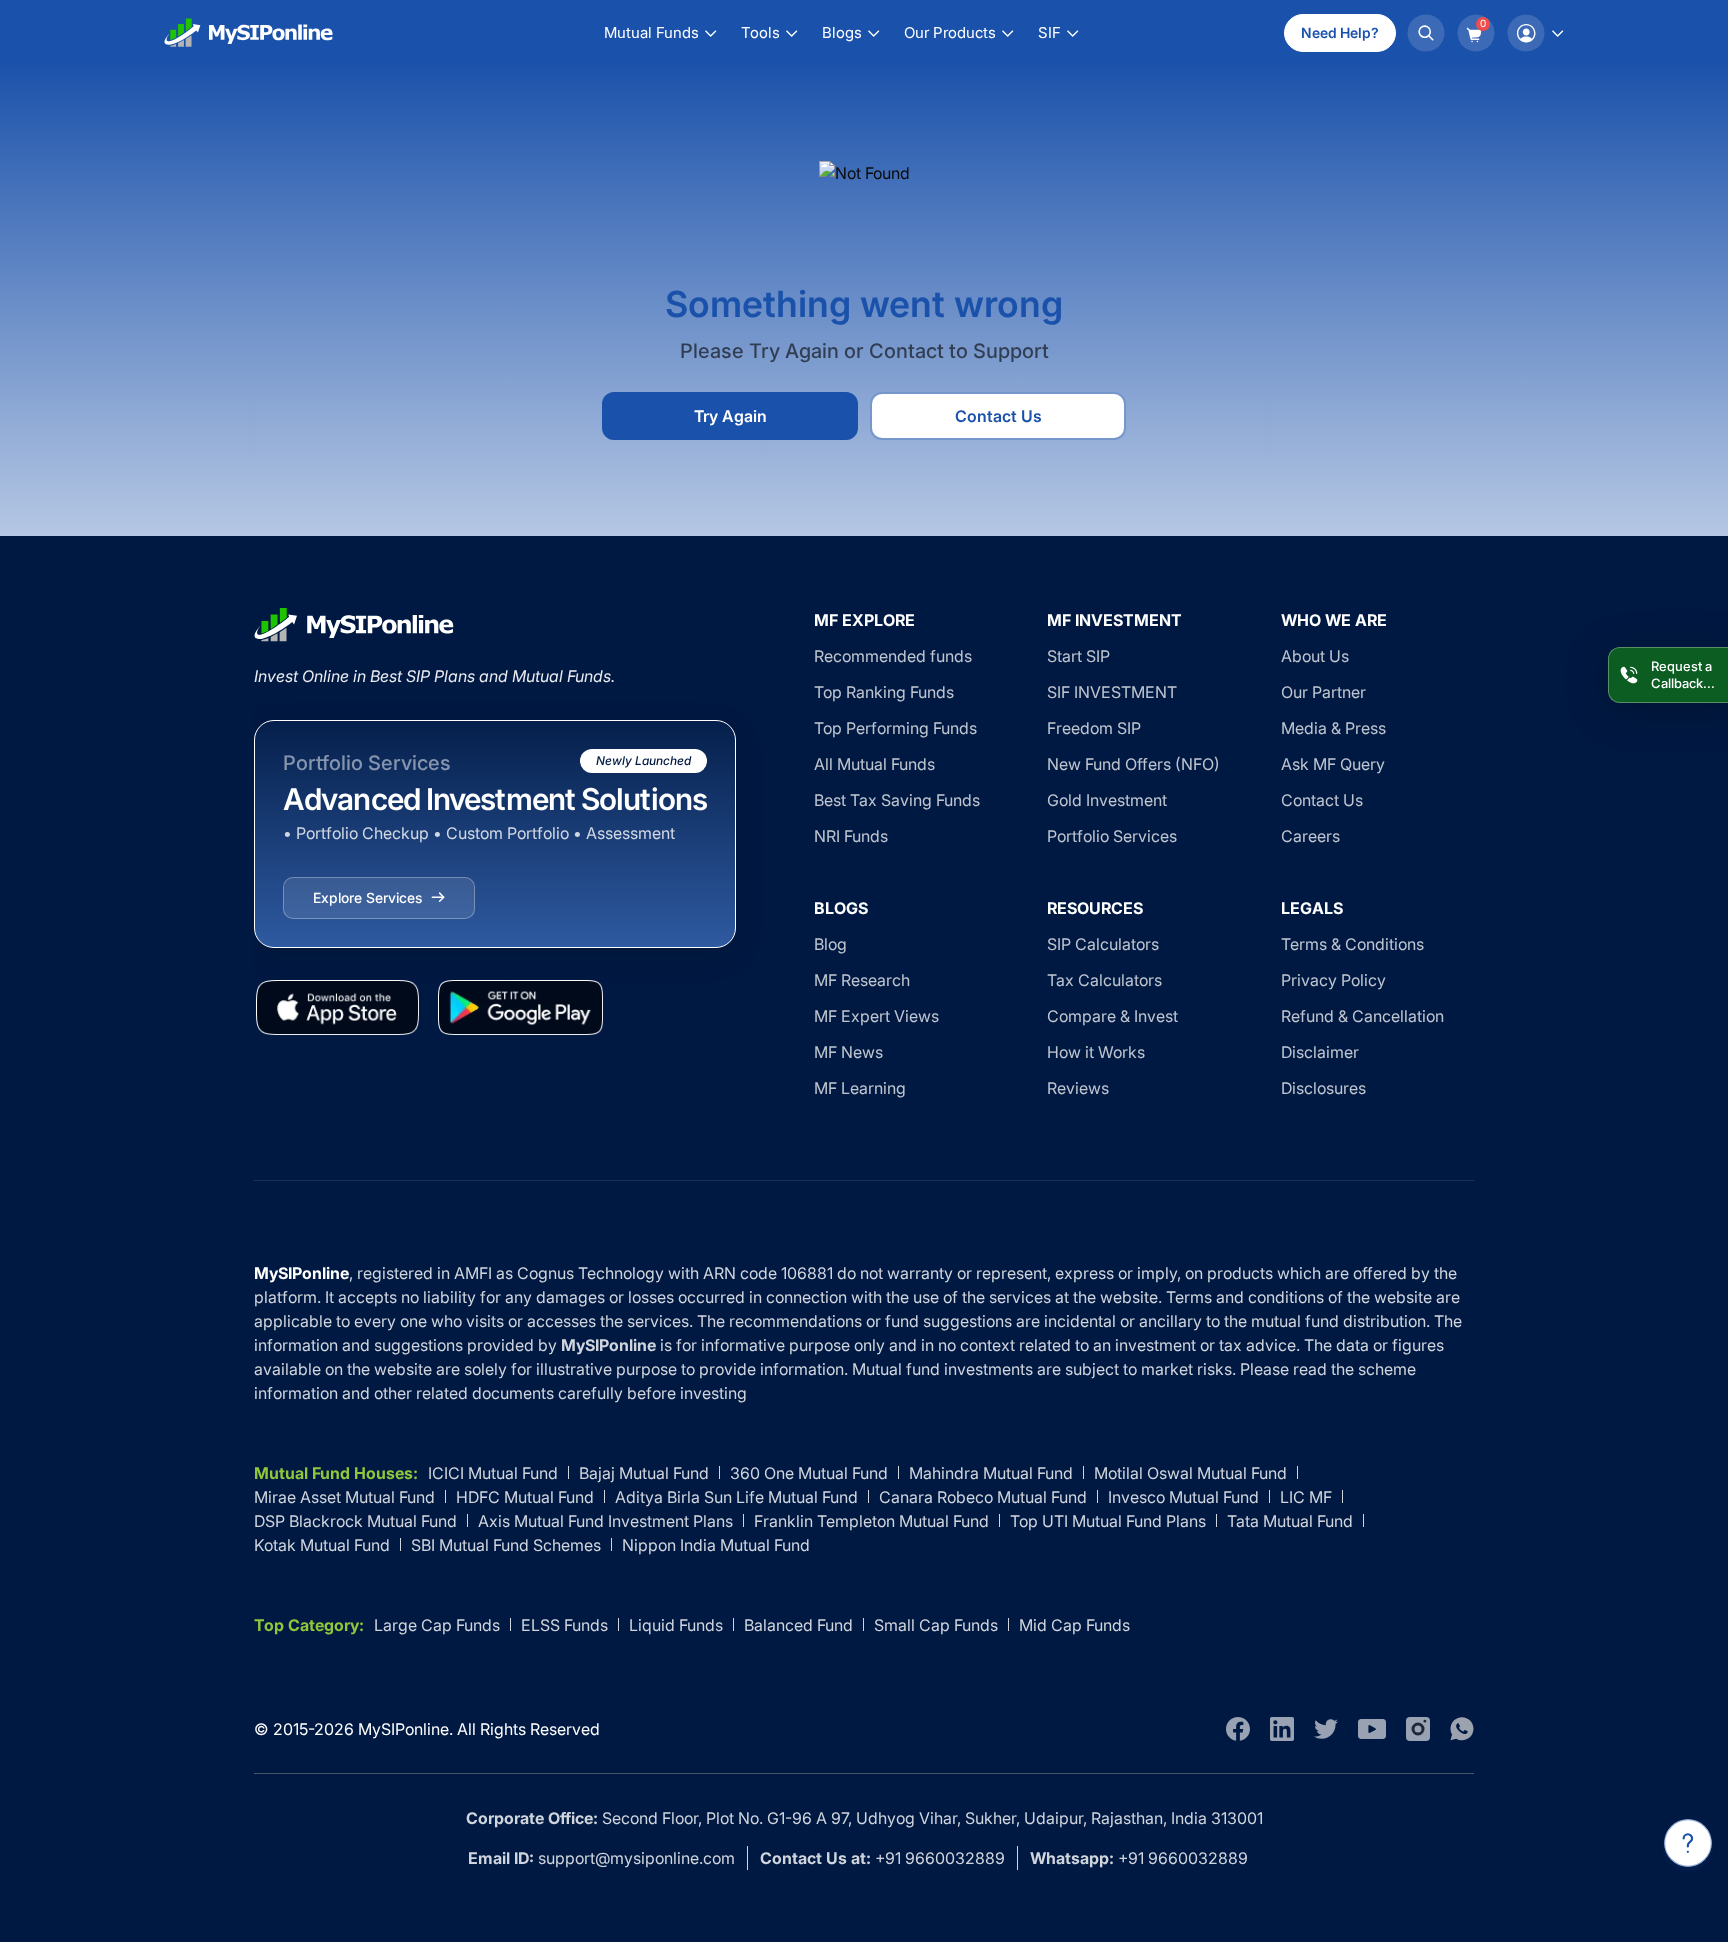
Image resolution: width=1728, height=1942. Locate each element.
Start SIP (1078, 656)
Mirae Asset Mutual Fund (344, 1497)
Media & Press (1333, 728)
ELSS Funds (564, 1625)
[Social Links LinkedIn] (1282, 1729)
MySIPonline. (405, 1729)
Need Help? (1340, 32)
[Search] (1426, 33)
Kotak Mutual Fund (322, 1545)
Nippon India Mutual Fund (716, 1545)
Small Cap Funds (936, 1625)
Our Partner (1323, 692)
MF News (848, 1052)
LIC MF (1306, 1497)
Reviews (1078, 1088)
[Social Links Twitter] (1326, 1729)
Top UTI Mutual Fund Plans (1108, 1521)
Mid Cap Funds (1074, 1625)
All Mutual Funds (874, 764)
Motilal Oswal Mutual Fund (1190, 1473)
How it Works (1096, 1052)
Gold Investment (1107, 800)
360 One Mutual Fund (809, 1473)
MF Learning (860, 1088)
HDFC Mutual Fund (525, 1497)
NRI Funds (851, 836)
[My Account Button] (1535, 33)
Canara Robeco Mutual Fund (983, 1497)
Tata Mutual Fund (1290, 1521)
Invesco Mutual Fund (1183, 1497)
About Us (1315, 656)
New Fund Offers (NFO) (1133, 764)
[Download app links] (337, 1007)
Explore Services (367, 897)
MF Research (862, 980)
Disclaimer (1320, 1052)
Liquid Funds (676, 1625)
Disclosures (1323, 1088)
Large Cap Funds (437, 1625)
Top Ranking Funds (884, 692)
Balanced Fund (798, 1625)
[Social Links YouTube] (1372, 1729)
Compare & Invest (1112, 1016)
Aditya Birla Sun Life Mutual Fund (736, 1497)
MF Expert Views (876, 1016)
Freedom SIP (1094, 728)
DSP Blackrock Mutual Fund (355, 1521)
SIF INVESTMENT (1112, 692)
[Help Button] (1688, 1843)
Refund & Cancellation (1362, 1016)
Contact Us (998, 416)
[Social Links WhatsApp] (1462, 1729)
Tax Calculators (1104, 980)
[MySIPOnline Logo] (249, 33)
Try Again (730, 416)
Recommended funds (893, 656)
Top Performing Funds (895, 728)
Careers (1310, 836)
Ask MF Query (1333, 764)
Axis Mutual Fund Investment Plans (605, 1521)
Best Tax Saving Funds (897, 800)
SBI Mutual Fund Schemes (506, 1545)
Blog (830, 944)
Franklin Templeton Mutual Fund (871, 1521)
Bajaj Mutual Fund (644, 1473)
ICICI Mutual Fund (493, 1473)
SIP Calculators (1103, 944)
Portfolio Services (1112, 836)
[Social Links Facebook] (1238, 1729)
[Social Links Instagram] (1418, 1729)
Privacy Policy (1333, 980)
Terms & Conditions (1352, 944)
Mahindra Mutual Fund (991, 1473)
